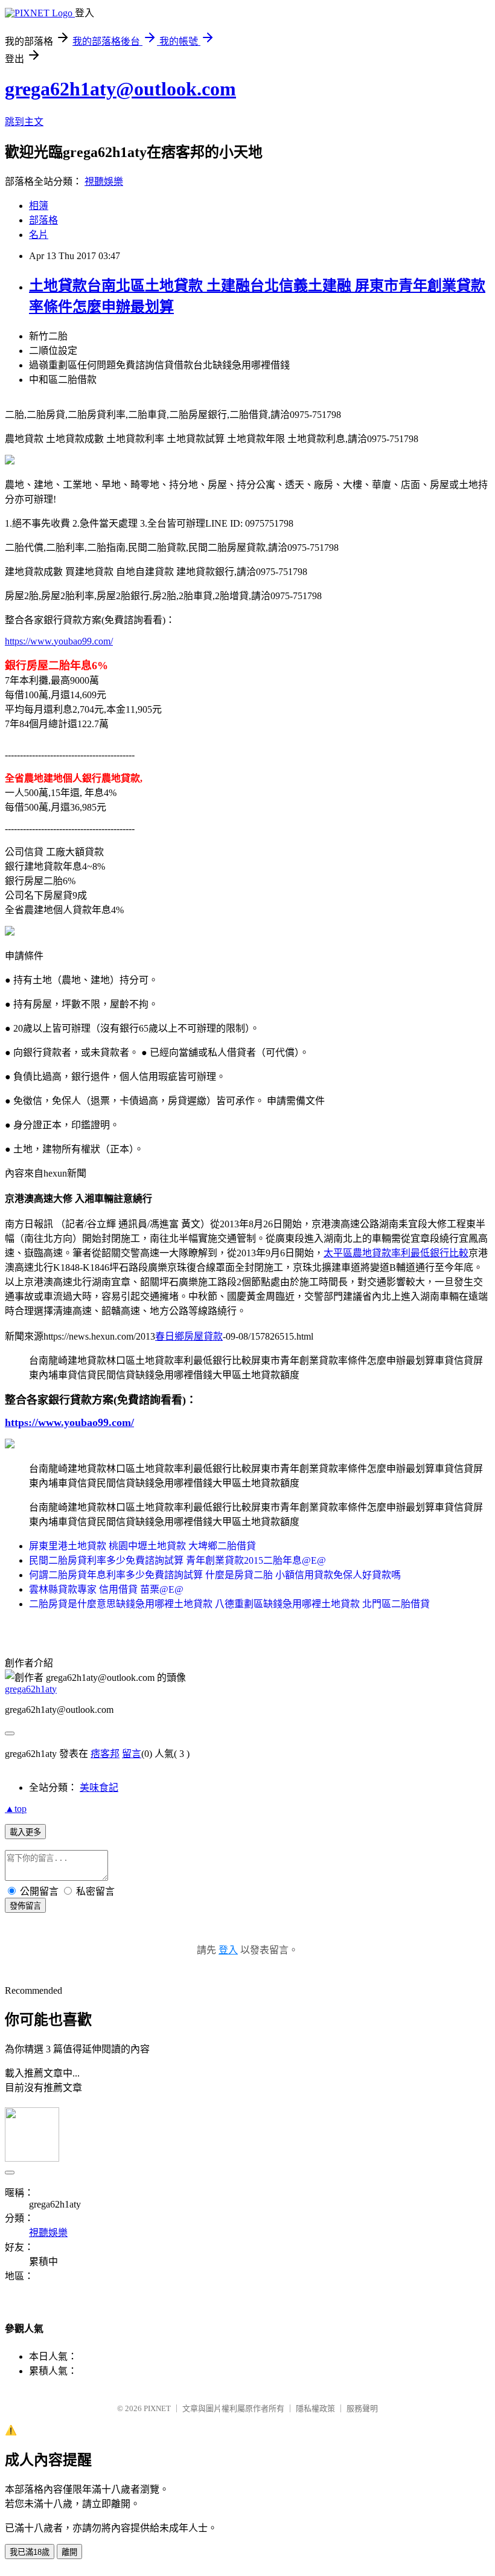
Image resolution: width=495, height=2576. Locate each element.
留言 (132, 1754)
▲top (16, 1809)
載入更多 (25, 1832)
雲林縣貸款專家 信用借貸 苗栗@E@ (106, 1589)
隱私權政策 (315, 2408)
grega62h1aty (31, 1689)
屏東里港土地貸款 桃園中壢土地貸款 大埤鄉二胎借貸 (142, 1546)
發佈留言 (25, 1906)
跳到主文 (24, 122)
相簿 (39, 206)
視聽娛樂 (104, 181)
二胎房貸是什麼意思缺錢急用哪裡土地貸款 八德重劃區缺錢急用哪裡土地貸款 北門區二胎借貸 (229, 1604)
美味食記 (99, 1787)
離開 (69, 2552)
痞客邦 (105, 1754)
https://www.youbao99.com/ (59, 641)
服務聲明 (362, 2408)
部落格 (43, 220)
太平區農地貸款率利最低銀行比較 (396, 1253)
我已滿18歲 (30, 2552)
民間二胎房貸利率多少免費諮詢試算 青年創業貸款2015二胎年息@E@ (177, 1560)
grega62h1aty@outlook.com (120, 89)
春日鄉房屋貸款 (189, 1336)
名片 (39, 235)
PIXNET (157, 2408)
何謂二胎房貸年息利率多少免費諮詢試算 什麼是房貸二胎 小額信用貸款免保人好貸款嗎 (215, 1575)
